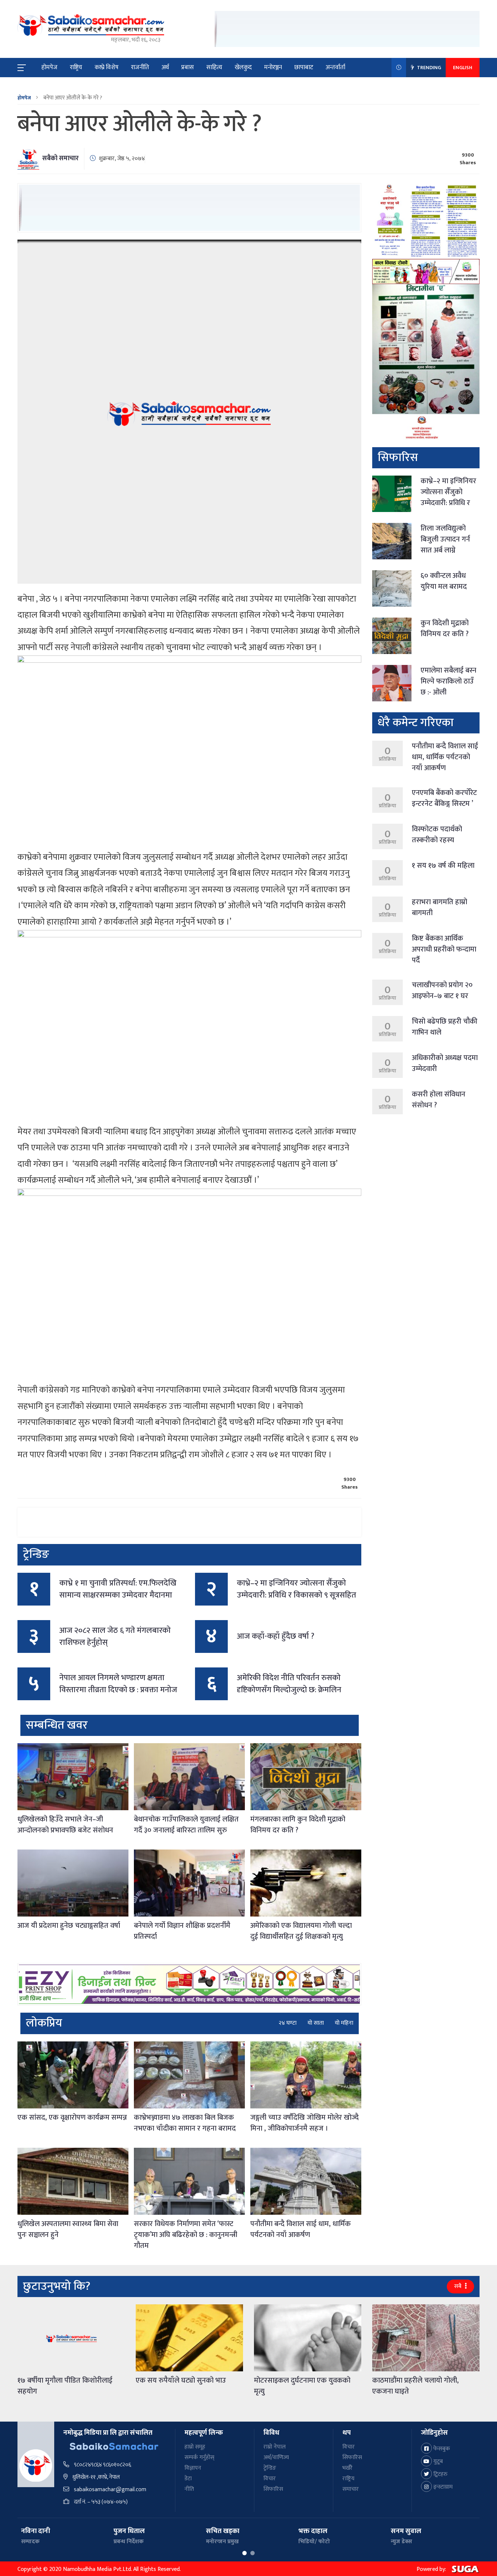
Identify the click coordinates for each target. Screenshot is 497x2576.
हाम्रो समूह (195, 2447)
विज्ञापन (193, 2468)
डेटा (188, 2479)
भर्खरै (347, 2468)
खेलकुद (243, 67)
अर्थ (165, 67)
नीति (189, 2489)
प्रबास (188, 67)
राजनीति (140, 67)
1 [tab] (244, 2553)
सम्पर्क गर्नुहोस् (199, 2457)
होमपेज (49, 67)
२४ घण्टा (288, 2023)
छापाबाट (304, 67)
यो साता (316, 2023)
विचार (270, 2479)
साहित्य (214, 67)
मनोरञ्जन (273, 67)
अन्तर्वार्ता (335, 67)
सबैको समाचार (60, 158)
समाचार (351, 2489)
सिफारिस (273, 2489)
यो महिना (344, 2023)
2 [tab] (253, 2553)
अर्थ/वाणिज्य (276, 2457)
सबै (458, 2286)
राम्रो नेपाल (275, 2447)
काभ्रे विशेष (107, 67)
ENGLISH (463, 68)
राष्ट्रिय (76, 67)
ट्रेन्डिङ (270, 2468)
